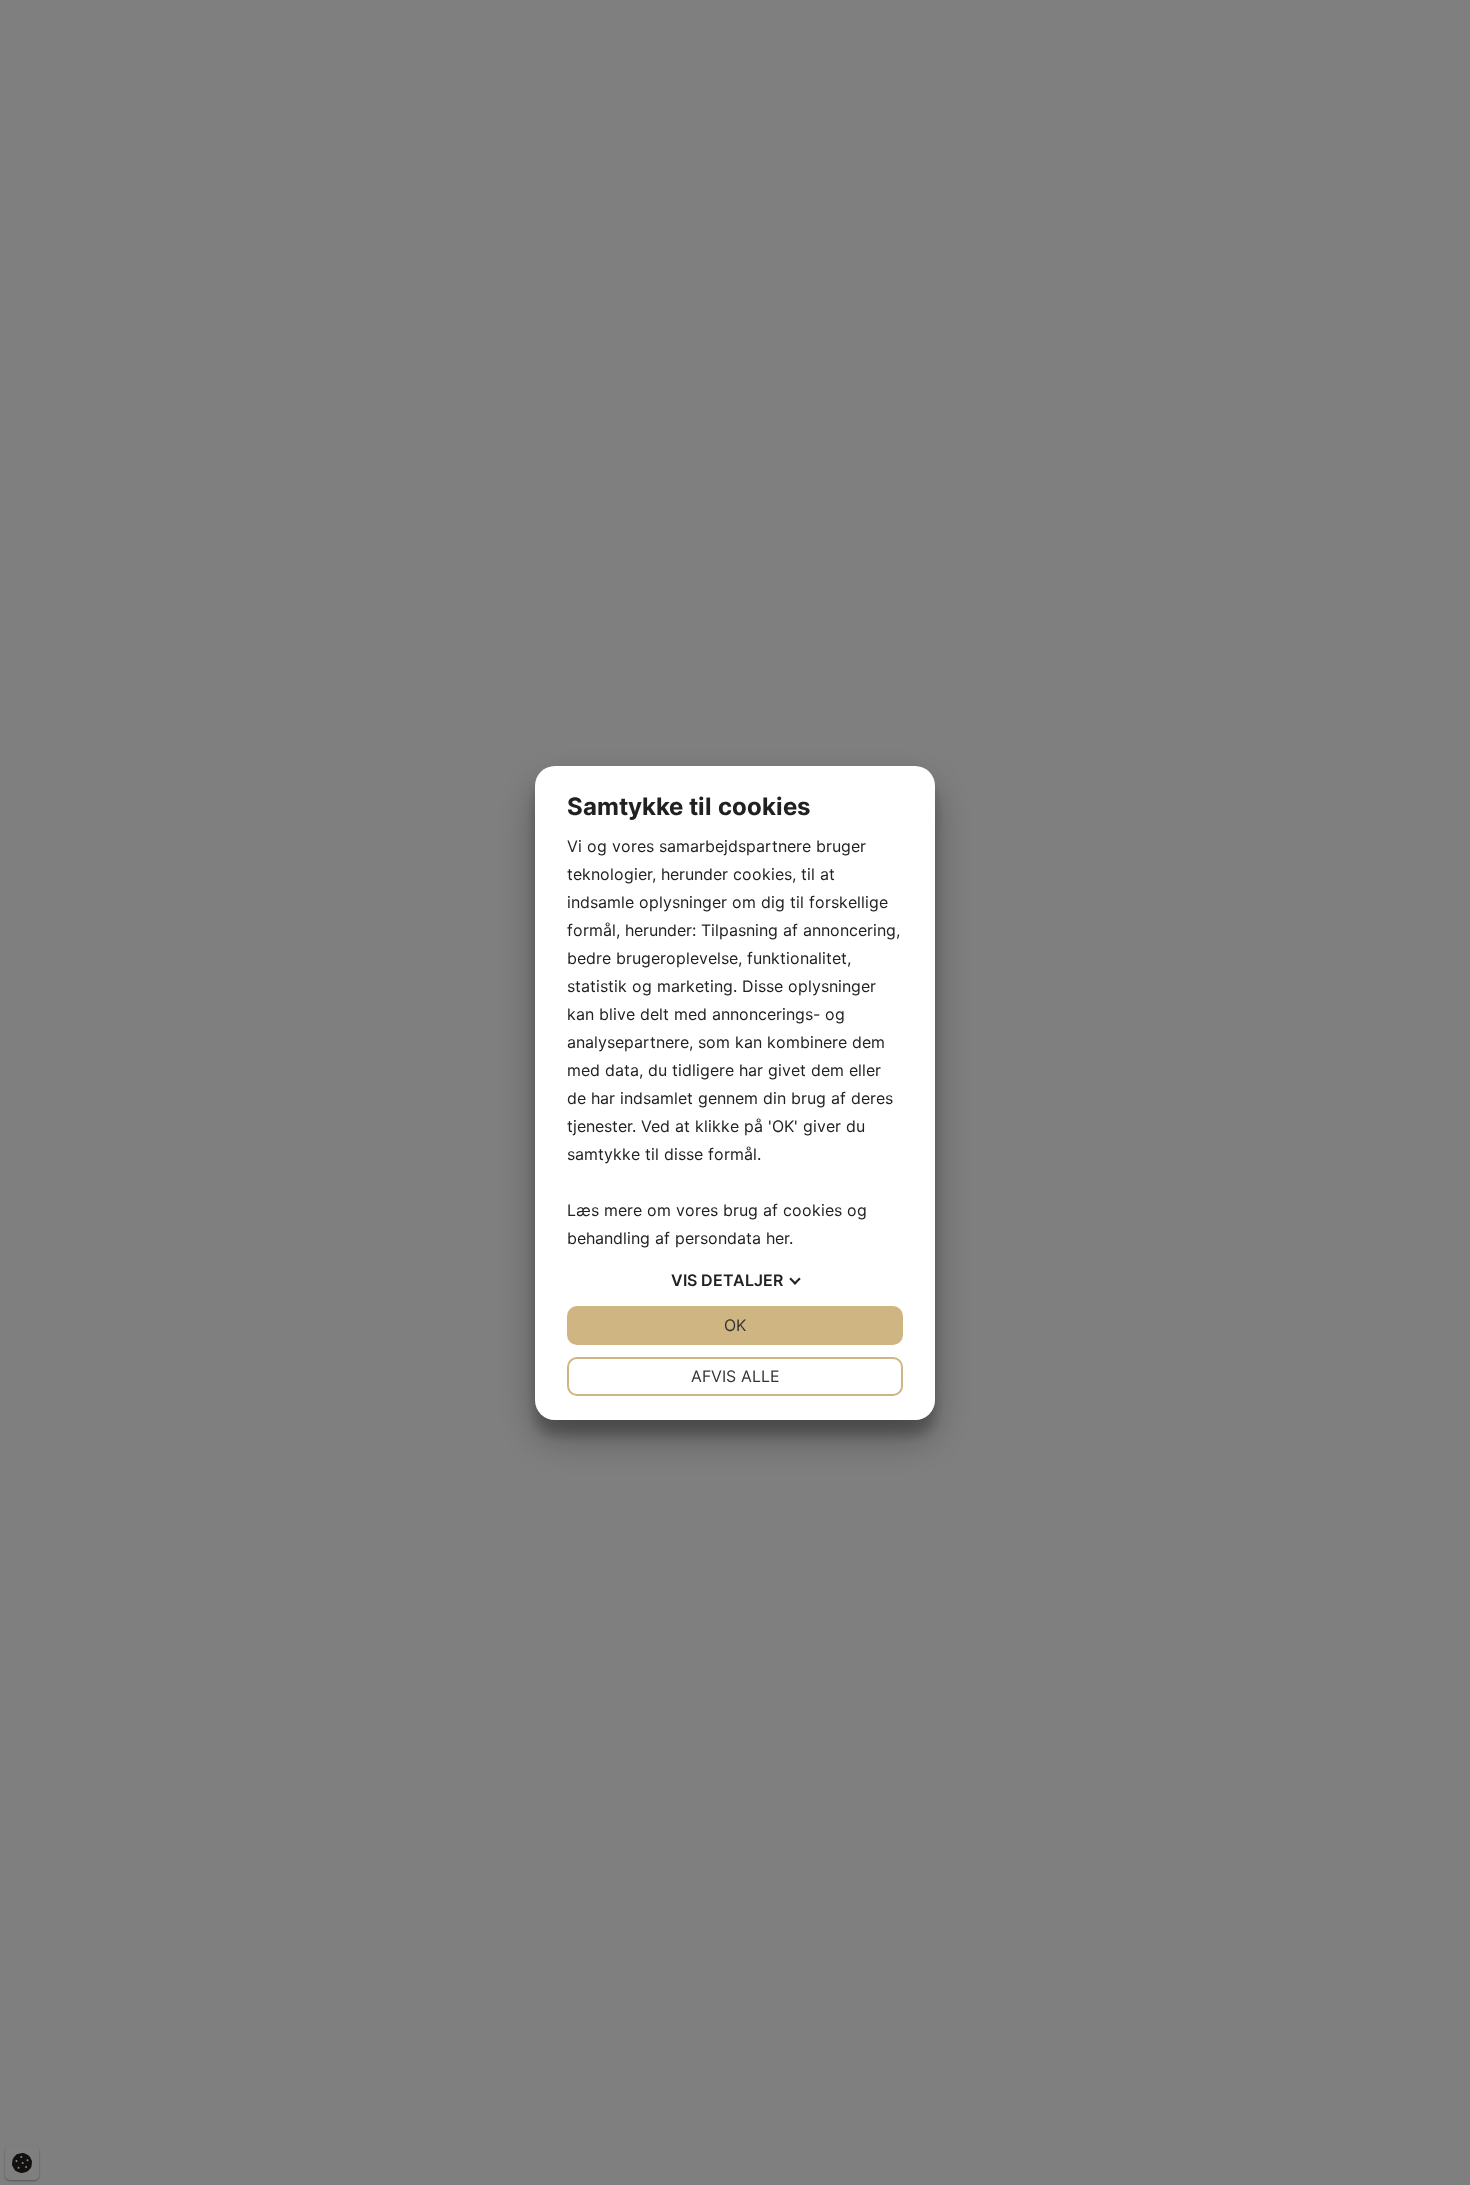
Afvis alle (735, 1376)
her (777, 1238)
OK (735, 1325)
